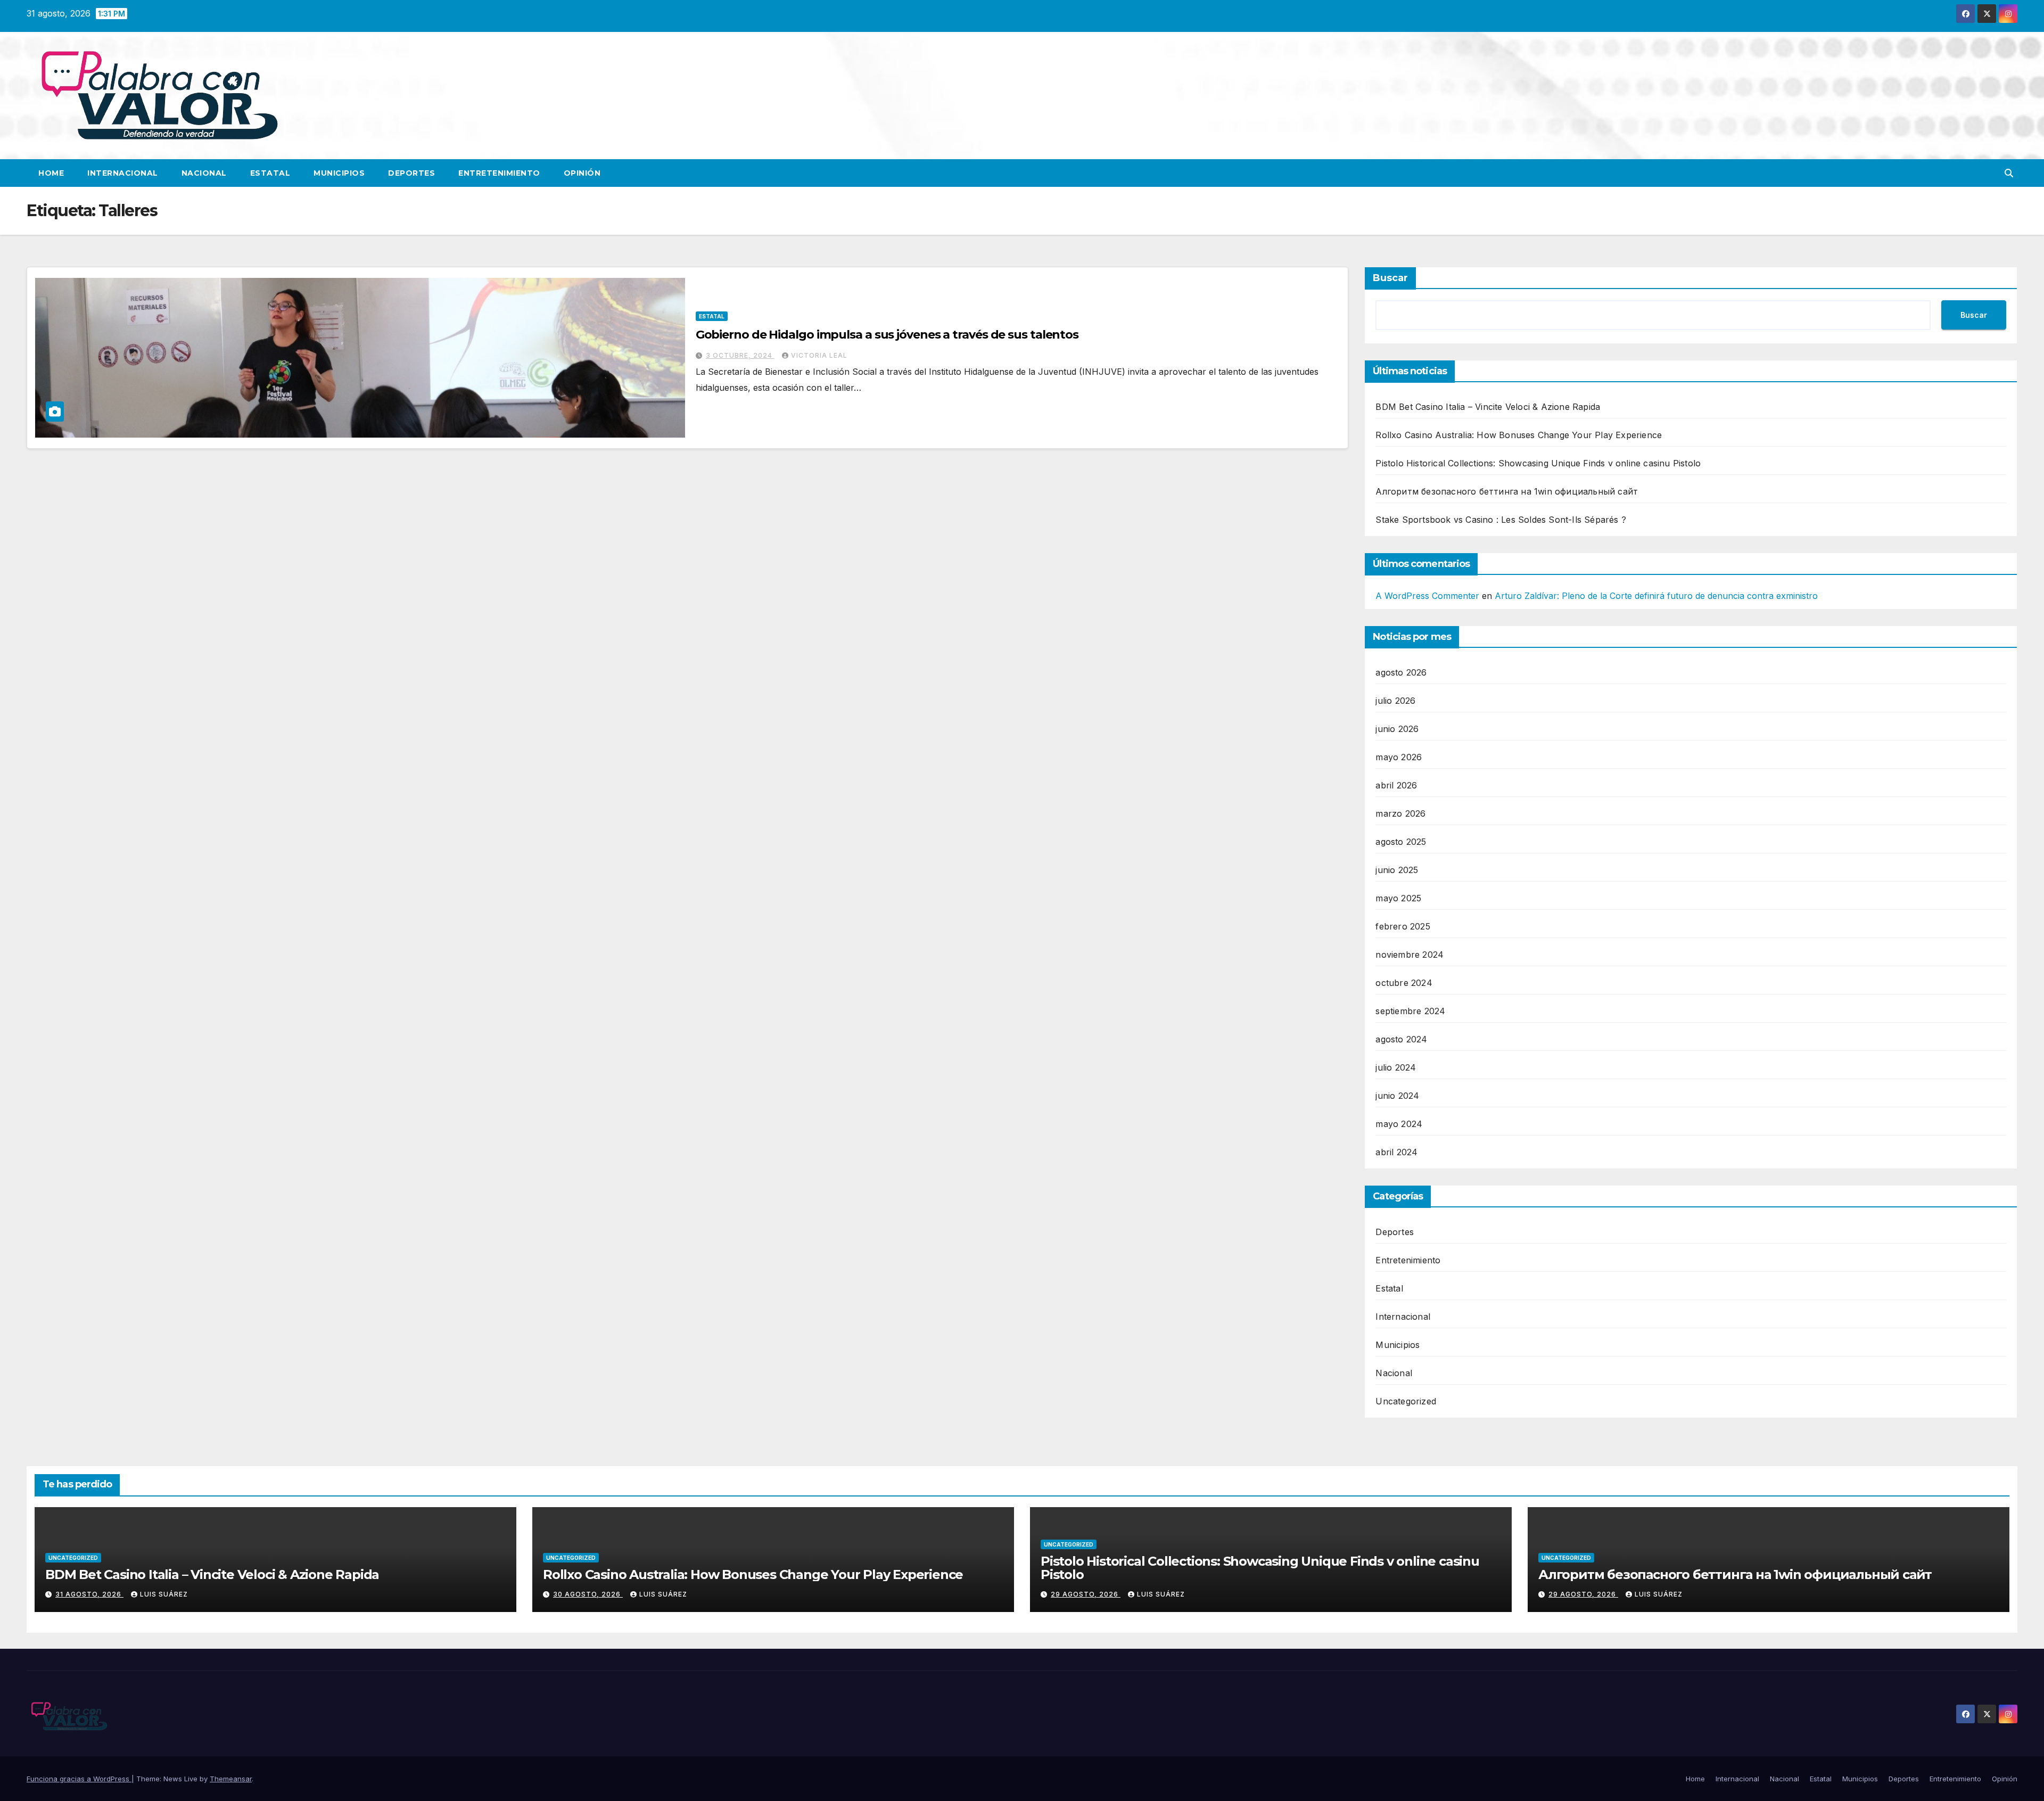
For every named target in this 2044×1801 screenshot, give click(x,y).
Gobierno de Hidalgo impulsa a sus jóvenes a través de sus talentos (887, 335)
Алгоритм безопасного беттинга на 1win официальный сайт (1507, 491)
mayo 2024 (1399, 1124)
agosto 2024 (1401, 1039)
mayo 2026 (1399, 757)
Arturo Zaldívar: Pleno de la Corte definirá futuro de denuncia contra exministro (1656, 596)
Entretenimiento (499, 173)
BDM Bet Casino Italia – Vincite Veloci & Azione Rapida (1488, 407)
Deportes (411, 173)
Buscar (1390, 278)
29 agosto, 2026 (1086, 1594)
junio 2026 (1397, 729)
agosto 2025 (1401, 842)
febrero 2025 (1403, 926)
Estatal (270, 173)
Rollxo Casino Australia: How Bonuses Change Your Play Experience (1519, 435)
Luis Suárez (164, 1594)
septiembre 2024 (1410, 1011)
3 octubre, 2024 (740, 355)
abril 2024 (1396, 1152)
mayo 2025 (1398, 898)
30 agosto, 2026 (588, 1594)
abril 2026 (1396, 785)
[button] (2009, 173)
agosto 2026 (1401, 672)
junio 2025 (1397, 870)
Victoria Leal (819, 355)
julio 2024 (1396, 1067)
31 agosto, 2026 (89, 1594)
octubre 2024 (1404, 983)
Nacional (204, 173)
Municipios (339, 173)
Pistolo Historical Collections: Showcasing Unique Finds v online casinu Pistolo (1538, 463)
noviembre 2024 (1410, 955)
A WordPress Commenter (1427, 596)
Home (51, 173)
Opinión (582, 173)
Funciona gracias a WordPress (79, 1779)
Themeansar (231, 1779)
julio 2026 (1395, 701)
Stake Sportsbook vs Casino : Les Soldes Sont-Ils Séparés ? (1501, 520)
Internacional (123, 173)
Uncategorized (1406, 1401)
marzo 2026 (1400, 813)
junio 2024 (1397, 1096)
